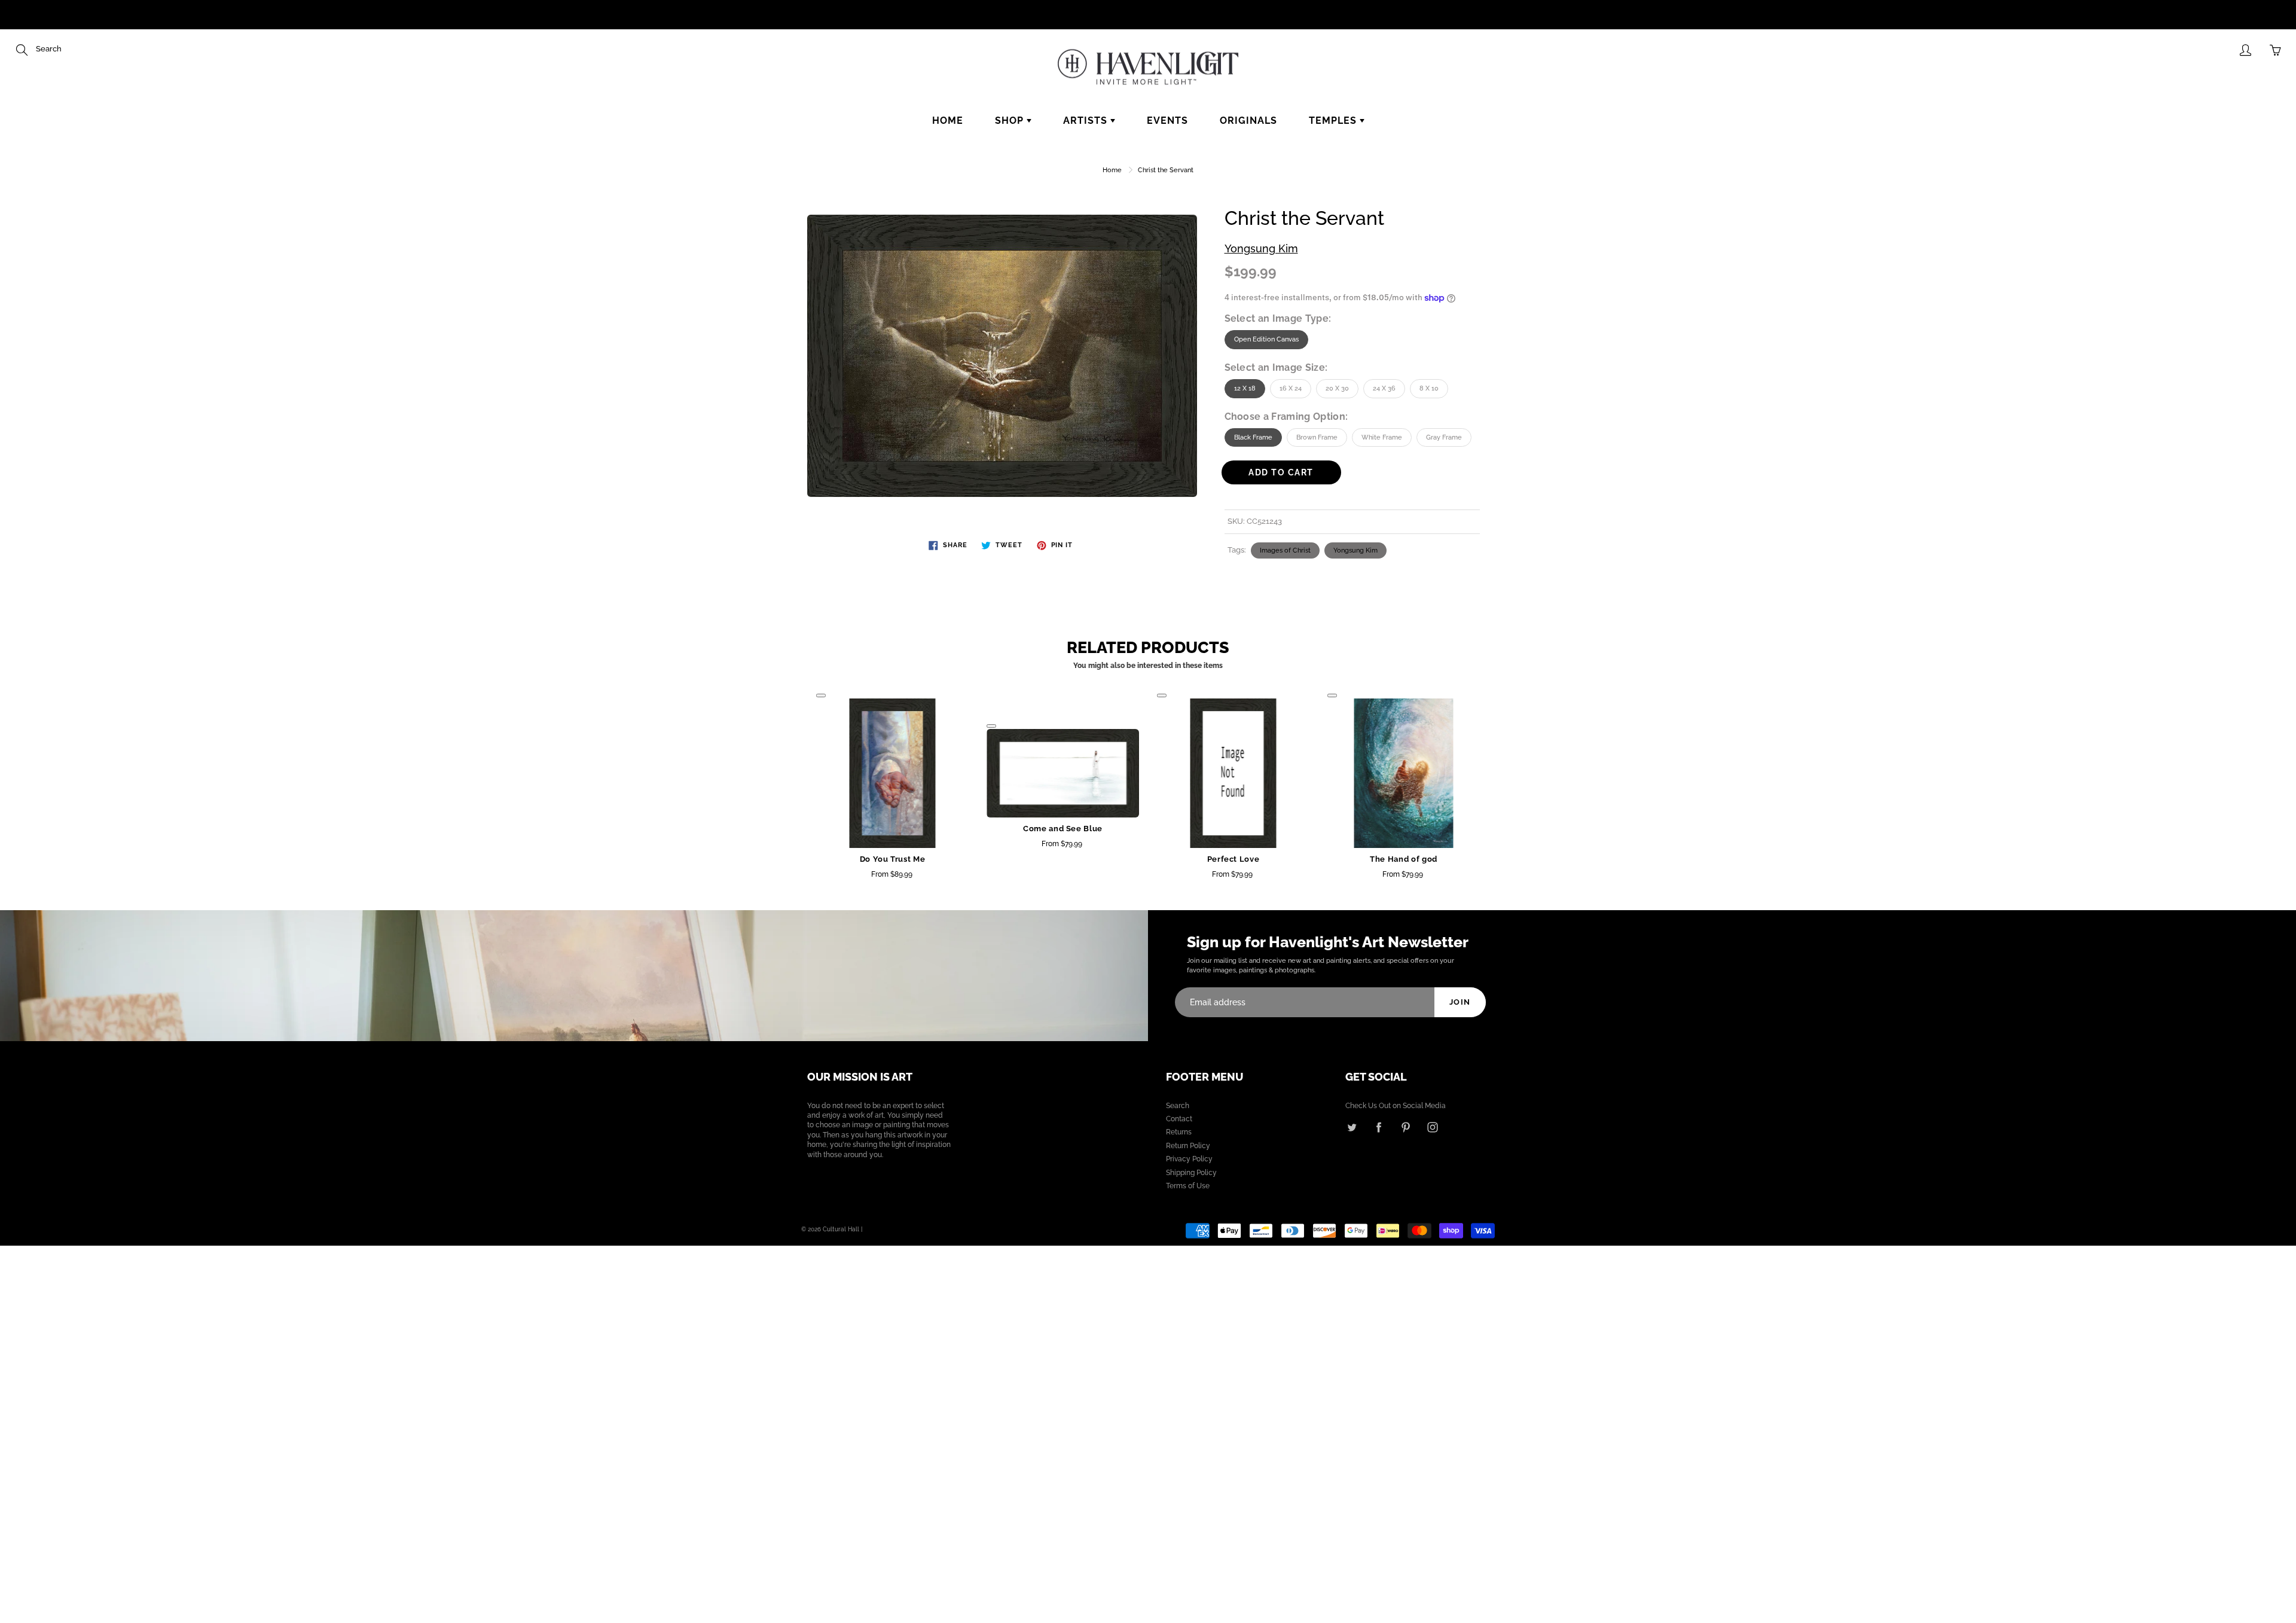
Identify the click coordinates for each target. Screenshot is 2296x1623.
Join (1460, 1002)
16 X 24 (1291, 388)
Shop (1011, 120)
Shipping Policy (1191, 1173)
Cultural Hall (841, 1229)
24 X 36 (1384, 388)
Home (948, 120)
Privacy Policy (1189, 1159)
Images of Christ (1285, 550)
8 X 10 (1429, 388)
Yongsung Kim (1261, 248)
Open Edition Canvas (1266, 339)
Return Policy (1188, 1146)
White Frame (1382, 437)
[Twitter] (1352, 1127)
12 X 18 (1245, 388)
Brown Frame (1317, 437)
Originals (1248, 120)
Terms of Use (1188, 1186)
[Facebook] (1378, 1127)
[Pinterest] (1405, 1127)
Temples (1334, 120)
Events (1167, 120)
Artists (1087, 120)
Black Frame (1253, 437)
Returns (1179, 1132)
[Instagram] (1432, 1127)
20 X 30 (1337, 388)
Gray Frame (1444, 437)
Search (1178, 1106)
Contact (1179, 1119)
